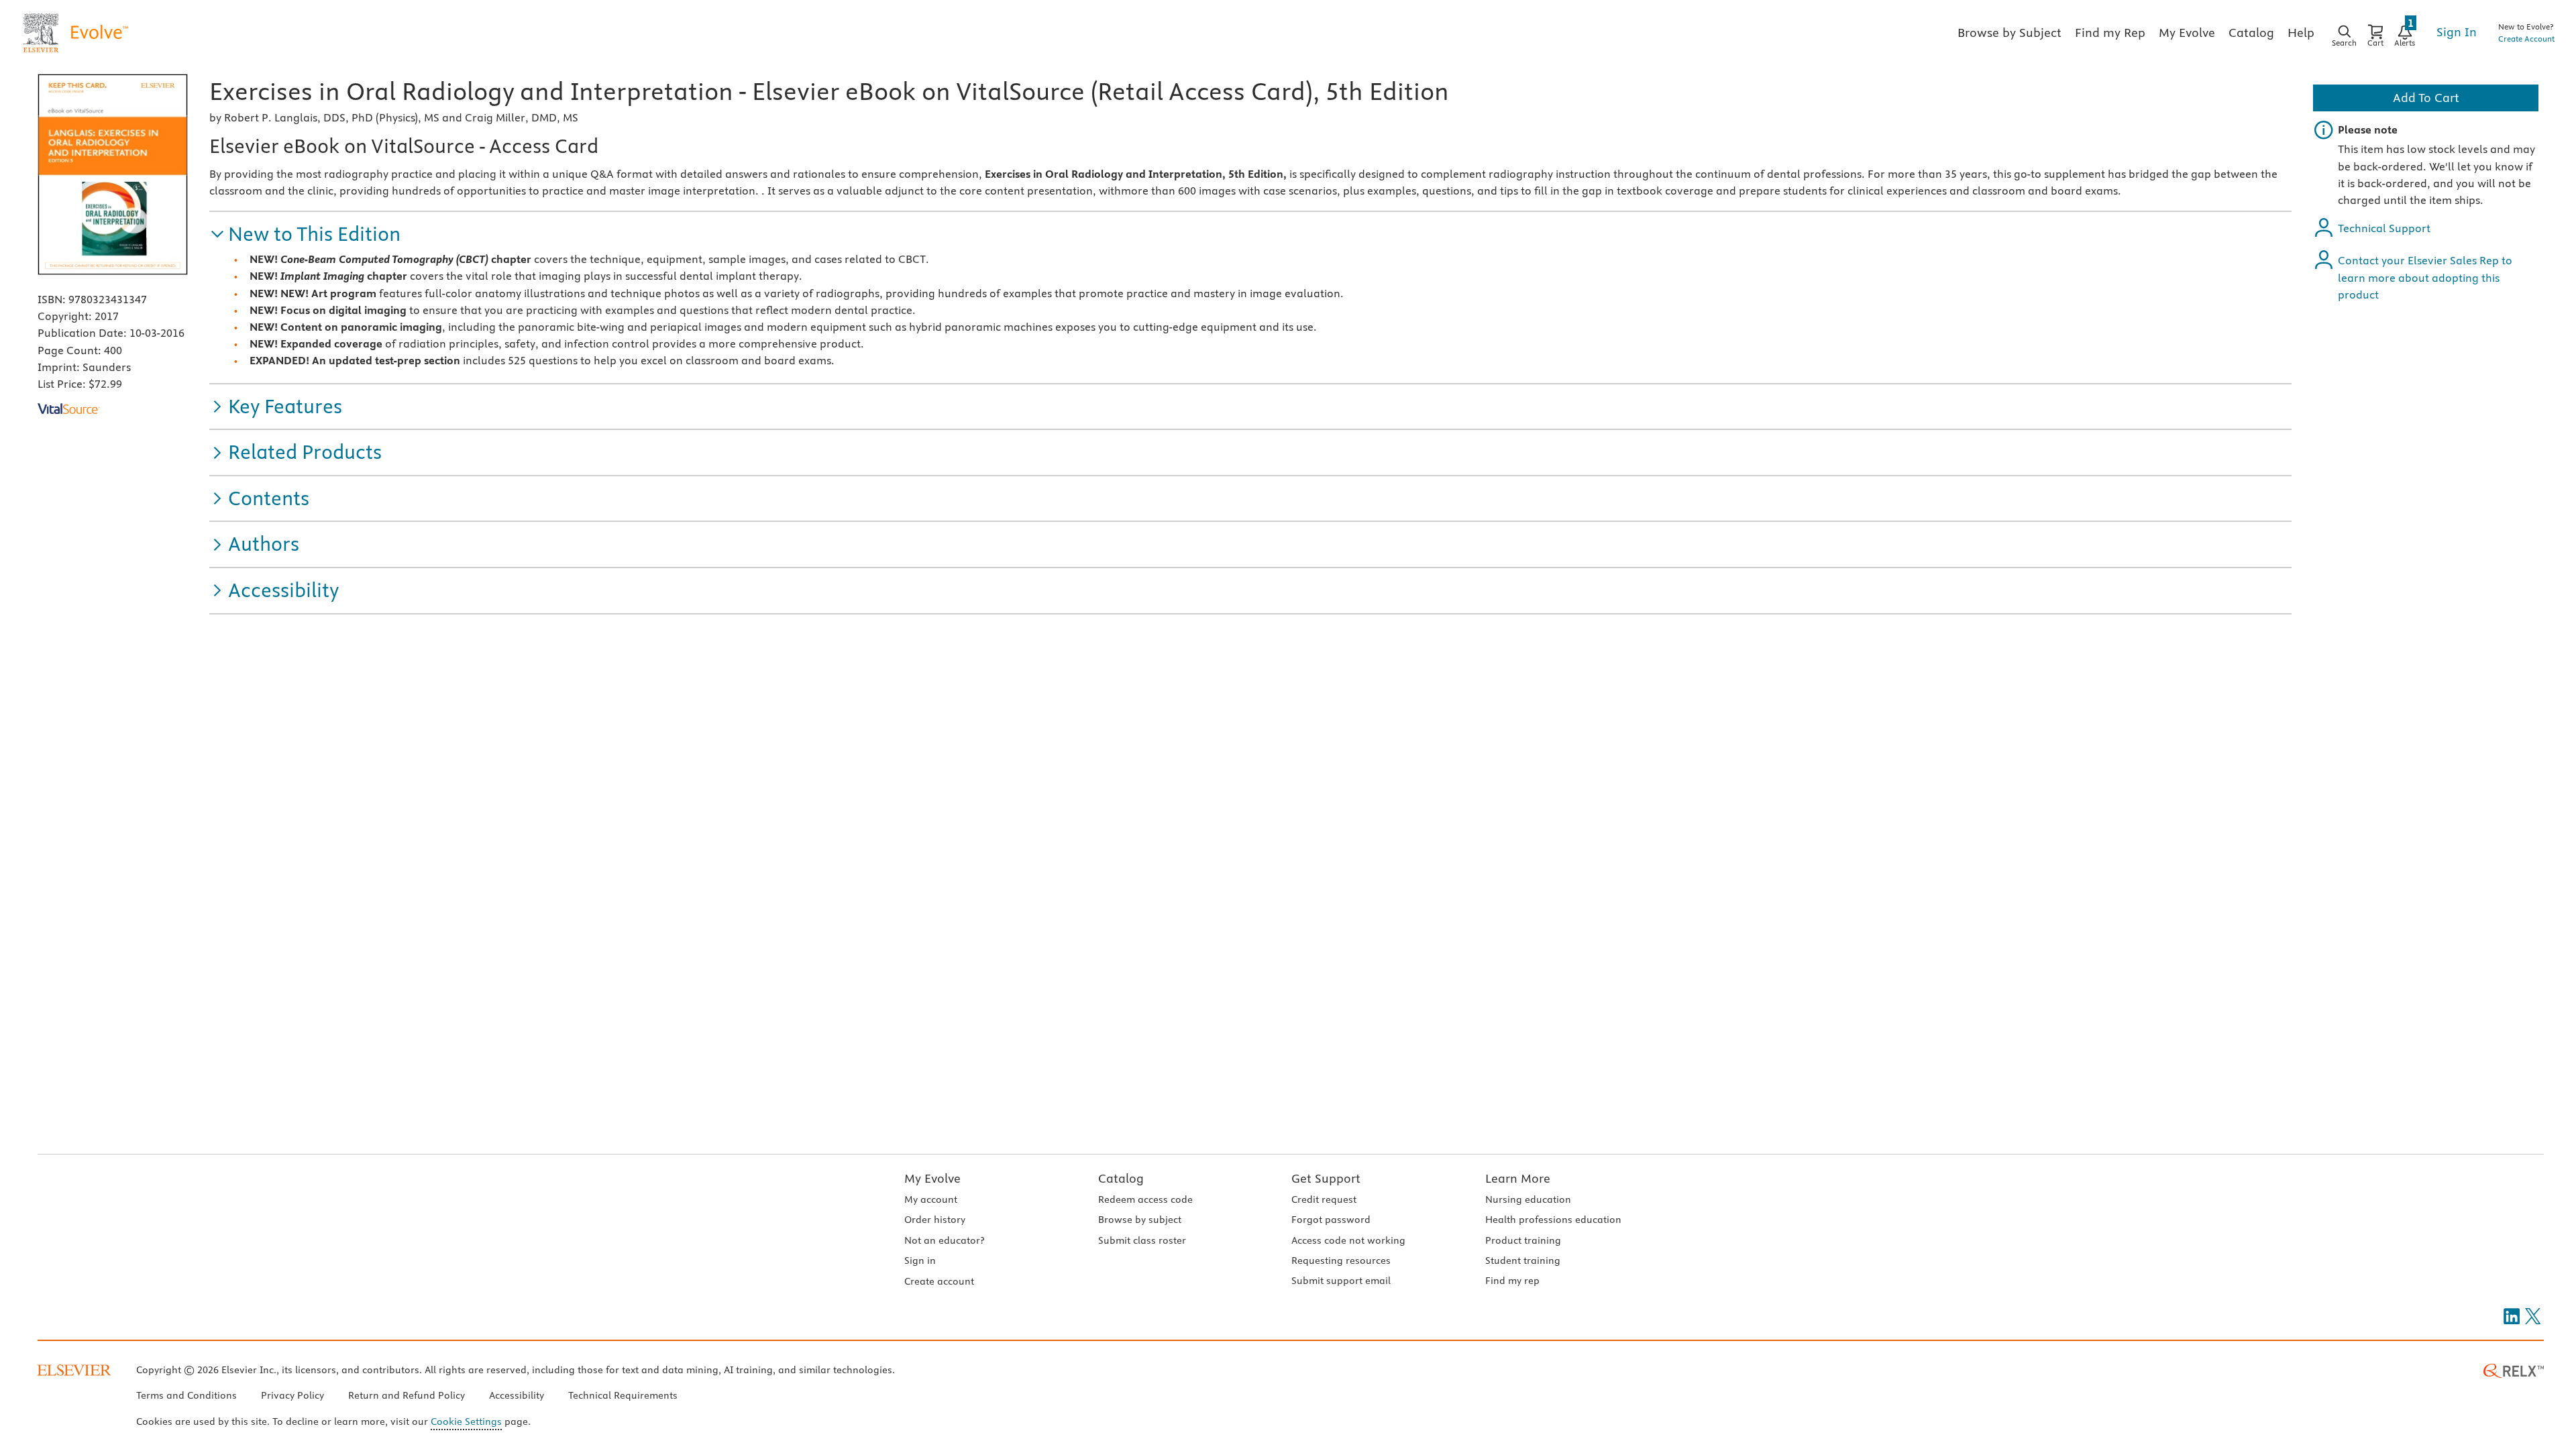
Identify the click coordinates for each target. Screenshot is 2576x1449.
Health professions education (1553, 1220)
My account (931, 1199)
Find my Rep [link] (2110, 33)
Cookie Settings (466, 1421)
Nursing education (1528, 1199)
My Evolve (932, 1178)
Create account (939, 1281)
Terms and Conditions (186, 1395)
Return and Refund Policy (407, 1395)
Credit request (1324, 1199)
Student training (1523, 1260)
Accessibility (517, 1395)
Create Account (2526, 39)
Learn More (1518, 1178)
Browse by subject (1140, 1220)
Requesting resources (1341, 1260)
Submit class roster (1142, 1240)
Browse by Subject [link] (2009, 33)
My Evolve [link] (2187, 33)
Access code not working (1348, 1240)
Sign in (920, 1260)
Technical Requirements (623, 1395)
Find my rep (1512, 1281)
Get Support (1326, 1178)
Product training (1523, 1240)
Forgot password (1331, 1220)
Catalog (1121, 1178)
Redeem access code (1145, 1199)
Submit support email (1341, 1281)
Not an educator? (944, 1240)
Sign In (2457, 32)
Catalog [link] (2251, 33)
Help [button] (2301, 33)
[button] (305, 234)
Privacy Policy (292, 1395)
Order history (935, 1220)
